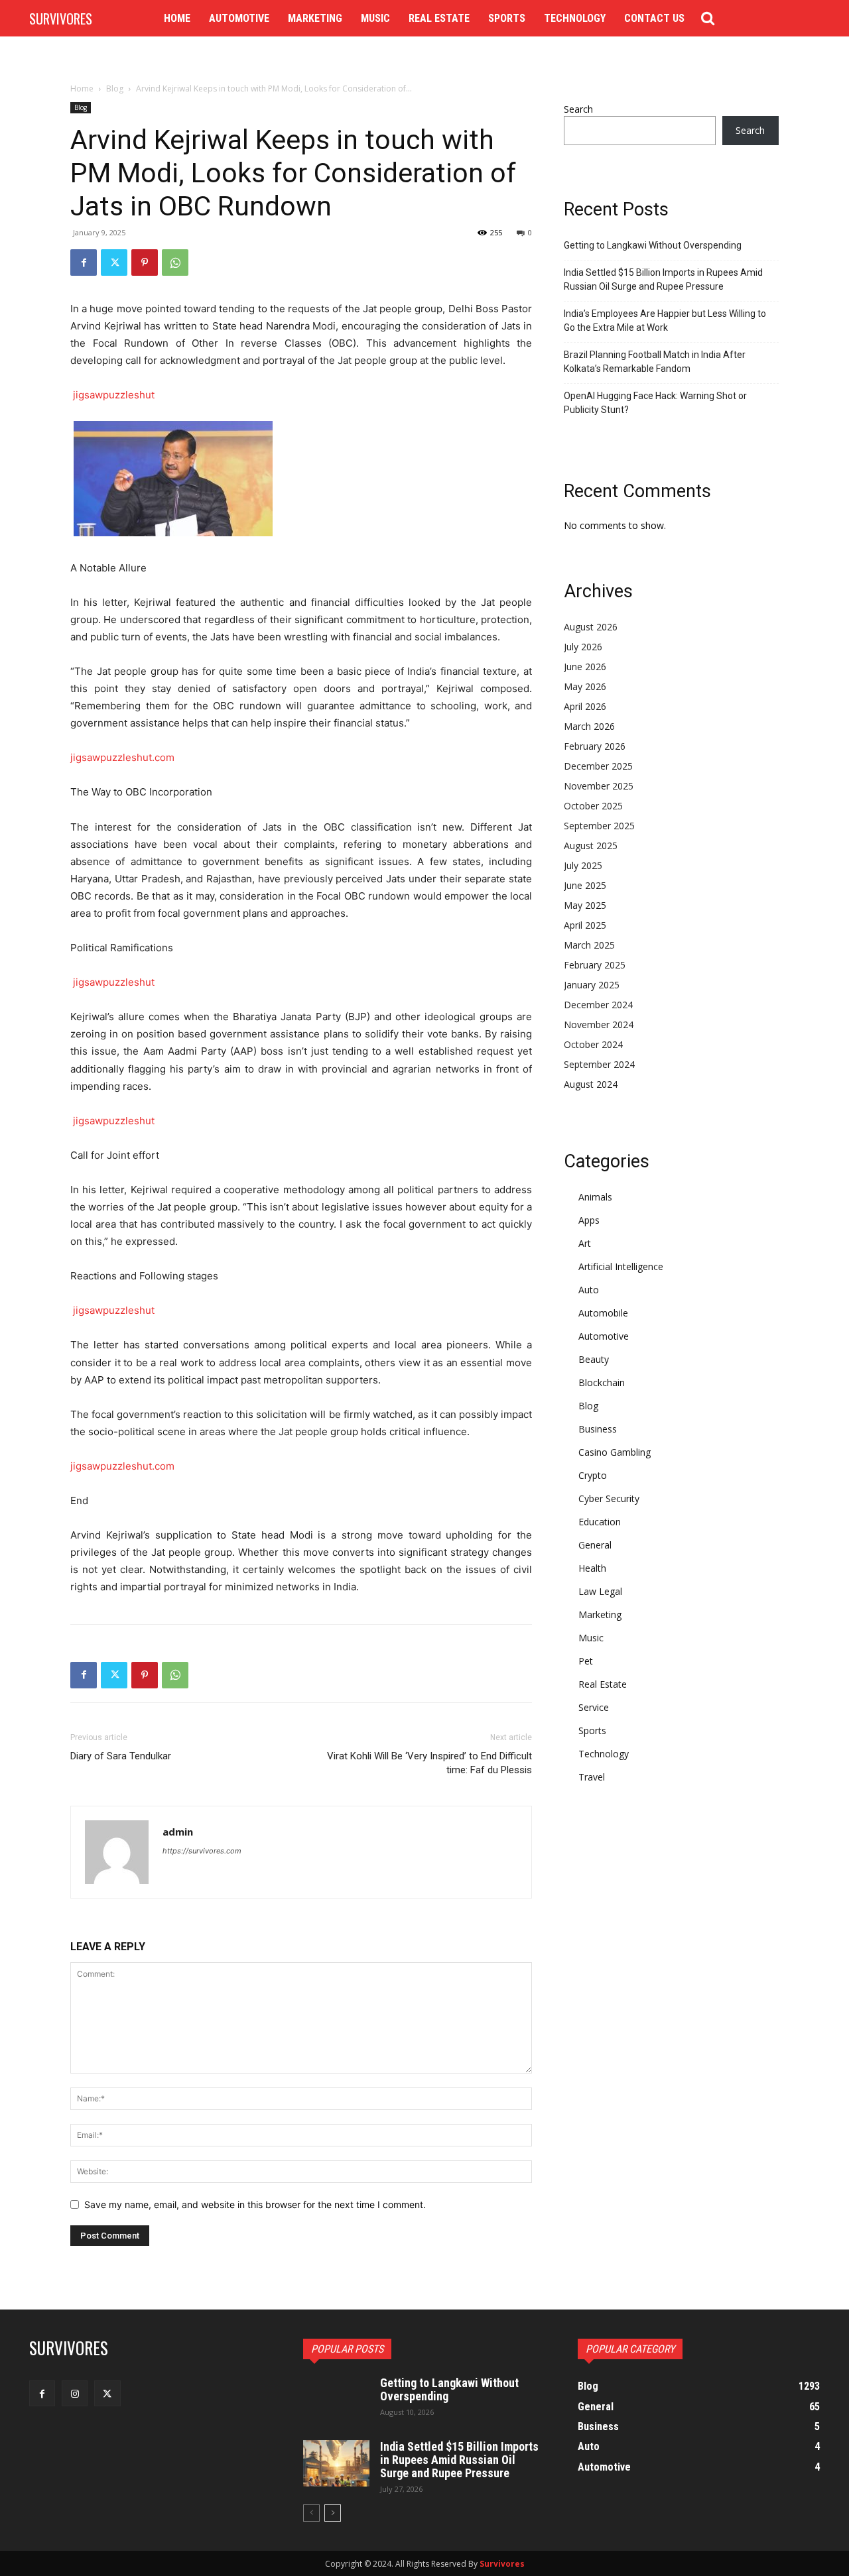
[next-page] (333, 2513)
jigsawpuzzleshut (114, 395)
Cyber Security (609, 1498)
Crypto (593, 1475)
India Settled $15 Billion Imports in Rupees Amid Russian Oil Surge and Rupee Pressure (663, 279)
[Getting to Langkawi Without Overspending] (336, 2400)
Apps (589, 1220)
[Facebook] (84, 263)
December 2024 (598, 1005)
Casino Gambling (615, 1452)
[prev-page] (311, 2513)
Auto (589, 1290)
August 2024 (591, 1084)
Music (591, 1638)
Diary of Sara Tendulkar (121, 1756)
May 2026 (585, 686)
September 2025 (599, 826)
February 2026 (595, 746)
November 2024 (599, 1025)
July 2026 (583, 647)
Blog (115, 88)
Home (82, 88)
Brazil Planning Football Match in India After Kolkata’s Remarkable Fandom (655, 362)
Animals (595, 1197)
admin (178, 1832)
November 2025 (599, 786)
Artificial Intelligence (621, 1266)
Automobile (603, 1313)
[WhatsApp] (175, 263)
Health (592, 1568)
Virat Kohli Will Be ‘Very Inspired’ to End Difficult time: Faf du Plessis (429, 1763)
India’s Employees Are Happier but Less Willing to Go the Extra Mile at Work (665, 321)
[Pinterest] (145, 263)
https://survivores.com (202, 1851)
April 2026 (585, 706)
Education (600, 1522)
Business (598, 1429)
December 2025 (598, 766)
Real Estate (603, 1684)
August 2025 (591, 846)
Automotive (604, 1336)
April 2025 (585, 925)
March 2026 (589, 726)
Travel (592, 1777)
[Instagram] (75, 2393)
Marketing (600, 1614)
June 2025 (585, 885)
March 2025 (589, 945)
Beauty (594, 1359)
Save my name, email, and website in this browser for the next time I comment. (255, 2204)
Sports (592, 1730)
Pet (586, 1661)
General (595, 1545)
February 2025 (595, 965)
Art (585, 1243)
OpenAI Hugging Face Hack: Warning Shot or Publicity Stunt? (655, 403)
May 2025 (585, 905)
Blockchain (602, 1382)
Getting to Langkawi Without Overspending (653, 245)
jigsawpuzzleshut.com (122, 757)
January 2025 (592, 985)
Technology (604, 1754)
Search (578, 109)
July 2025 (583, 865)
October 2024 (593, 1044)
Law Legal (600, 1591)
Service (594, 1707)
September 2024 (599, 1064)
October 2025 (593, 806)
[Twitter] (114, 263)
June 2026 (585, 667)
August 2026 (591, 627)
